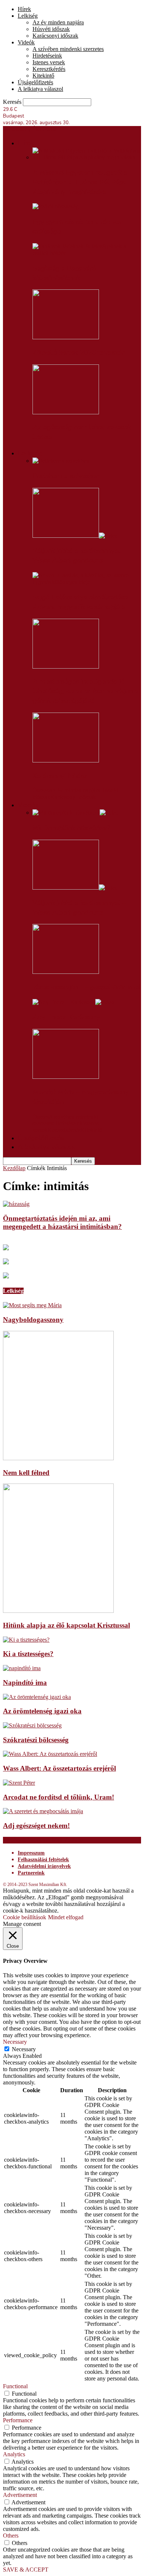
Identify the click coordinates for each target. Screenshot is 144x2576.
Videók (26, 42)
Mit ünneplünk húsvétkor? (71, 828)
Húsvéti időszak (51, 29)
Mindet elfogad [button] (66, 1917)
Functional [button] (15, 2386)
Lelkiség (28, 16)
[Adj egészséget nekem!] (43, 1811)
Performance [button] (18, 2420)
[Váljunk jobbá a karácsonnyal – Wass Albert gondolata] (75, 536)
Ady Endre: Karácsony (66, 1017)
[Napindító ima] (22, 1668)
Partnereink (31, 1873)
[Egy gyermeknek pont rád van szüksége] (56, 206)
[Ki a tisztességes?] (26, 1640)
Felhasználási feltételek (43, 1860)
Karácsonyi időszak (55, 36)
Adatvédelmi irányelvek (44, 1866)
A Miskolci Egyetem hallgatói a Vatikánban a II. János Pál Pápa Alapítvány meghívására (80, 182)
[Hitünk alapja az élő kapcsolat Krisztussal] (58, 1611)
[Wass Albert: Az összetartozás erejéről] (50, 1754)
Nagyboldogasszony (33, 1320)
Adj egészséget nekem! (36, 1826)
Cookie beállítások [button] (25, 1917)
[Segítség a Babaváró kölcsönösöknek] (87, 253)
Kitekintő (43, 76)
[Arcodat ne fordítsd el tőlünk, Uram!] (19, 1783)
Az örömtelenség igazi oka (42, 1711)
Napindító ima (25, 1683)
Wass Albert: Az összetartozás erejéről (59, 1768)
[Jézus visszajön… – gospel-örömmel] (66, 972)
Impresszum (31, 1853)
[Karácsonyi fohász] (66, 760)
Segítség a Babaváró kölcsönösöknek (64, 273)
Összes (41, 790)
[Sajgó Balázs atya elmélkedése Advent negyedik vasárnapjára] (87, 582)
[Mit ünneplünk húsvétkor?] (76, 813)
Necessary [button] (15, 2042)
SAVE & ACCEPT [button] (26, 2570)
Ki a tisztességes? (28, 1654)
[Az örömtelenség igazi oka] (37, 1697)
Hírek (24, 9)
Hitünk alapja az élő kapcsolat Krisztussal (66, 1625)
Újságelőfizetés (35, 82)
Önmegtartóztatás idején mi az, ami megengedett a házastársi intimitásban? (62, 1222)
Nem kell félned (26, 1473)
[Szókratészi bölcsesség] (32, 1725)
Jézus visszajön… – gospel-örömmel (86, 987)
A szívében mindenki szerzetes (68, 49)
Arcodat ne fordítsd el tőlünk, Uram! (59, 1797)
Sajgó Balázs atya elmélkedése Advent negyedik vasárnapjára (80, 602)
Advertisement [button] (20, 2495)
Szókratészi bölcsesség (36, 1740)
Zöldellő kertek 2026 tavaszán (79, 353)
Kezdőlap (14, 1168)
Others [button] (11, 2536)
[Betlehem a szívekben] (61, 461)
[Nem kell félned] (58, 1458)
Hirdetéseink (47, 56)
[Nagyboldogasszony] (32, 1305)
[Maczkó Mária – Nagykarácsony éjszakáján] (66, 1077)
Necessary (24, 2049)
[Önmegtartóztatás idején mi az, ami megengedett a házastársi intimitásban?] (16, 1204)
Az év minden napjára (58, 22)
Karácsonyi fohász (60, 776)
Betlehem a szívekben (66, 476)
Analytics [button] (14, 2454)
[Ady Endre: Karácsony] (73, 1002)
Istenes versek (49, 62)
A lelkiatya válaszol (40, 89)
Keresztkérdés (49, 69)
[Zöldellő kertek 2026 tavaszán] (66, 337)
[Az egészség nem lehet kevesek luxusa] (66, 412)
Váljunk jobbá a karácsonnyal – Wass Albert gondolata (79, 555)
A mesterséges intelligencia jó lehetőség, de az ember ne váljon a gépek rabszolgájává (85, 691)
